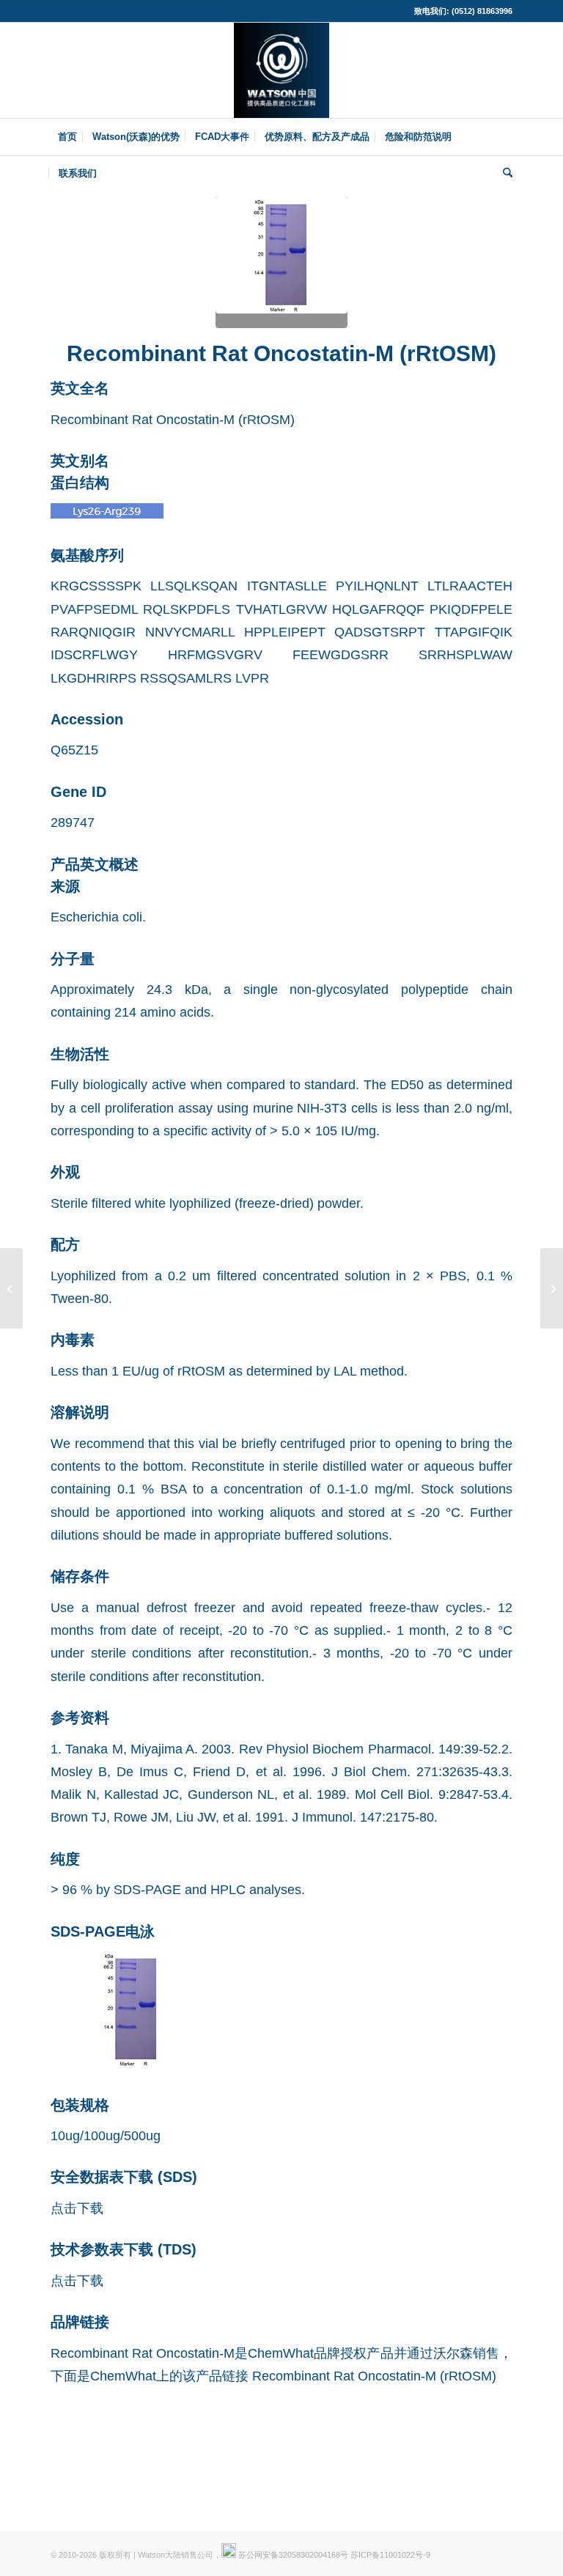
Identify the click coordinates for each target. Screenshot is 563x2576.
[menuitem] (67, 137)
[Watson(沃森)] (281, 70)
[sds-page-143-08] (281, 262)
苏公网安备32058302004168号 (292, 2555)
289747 (73, 822)
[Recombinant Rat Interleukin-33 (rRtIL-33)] (552, 1288)
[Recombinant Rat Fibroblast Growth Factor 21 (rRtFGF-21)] (11, 1288)
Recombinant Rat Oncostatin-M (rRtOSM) (374, 2376)
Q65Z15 (74, 750)
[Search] (504, 174)
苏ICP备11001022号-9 (390, 2555)
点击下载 (77, 2208)
